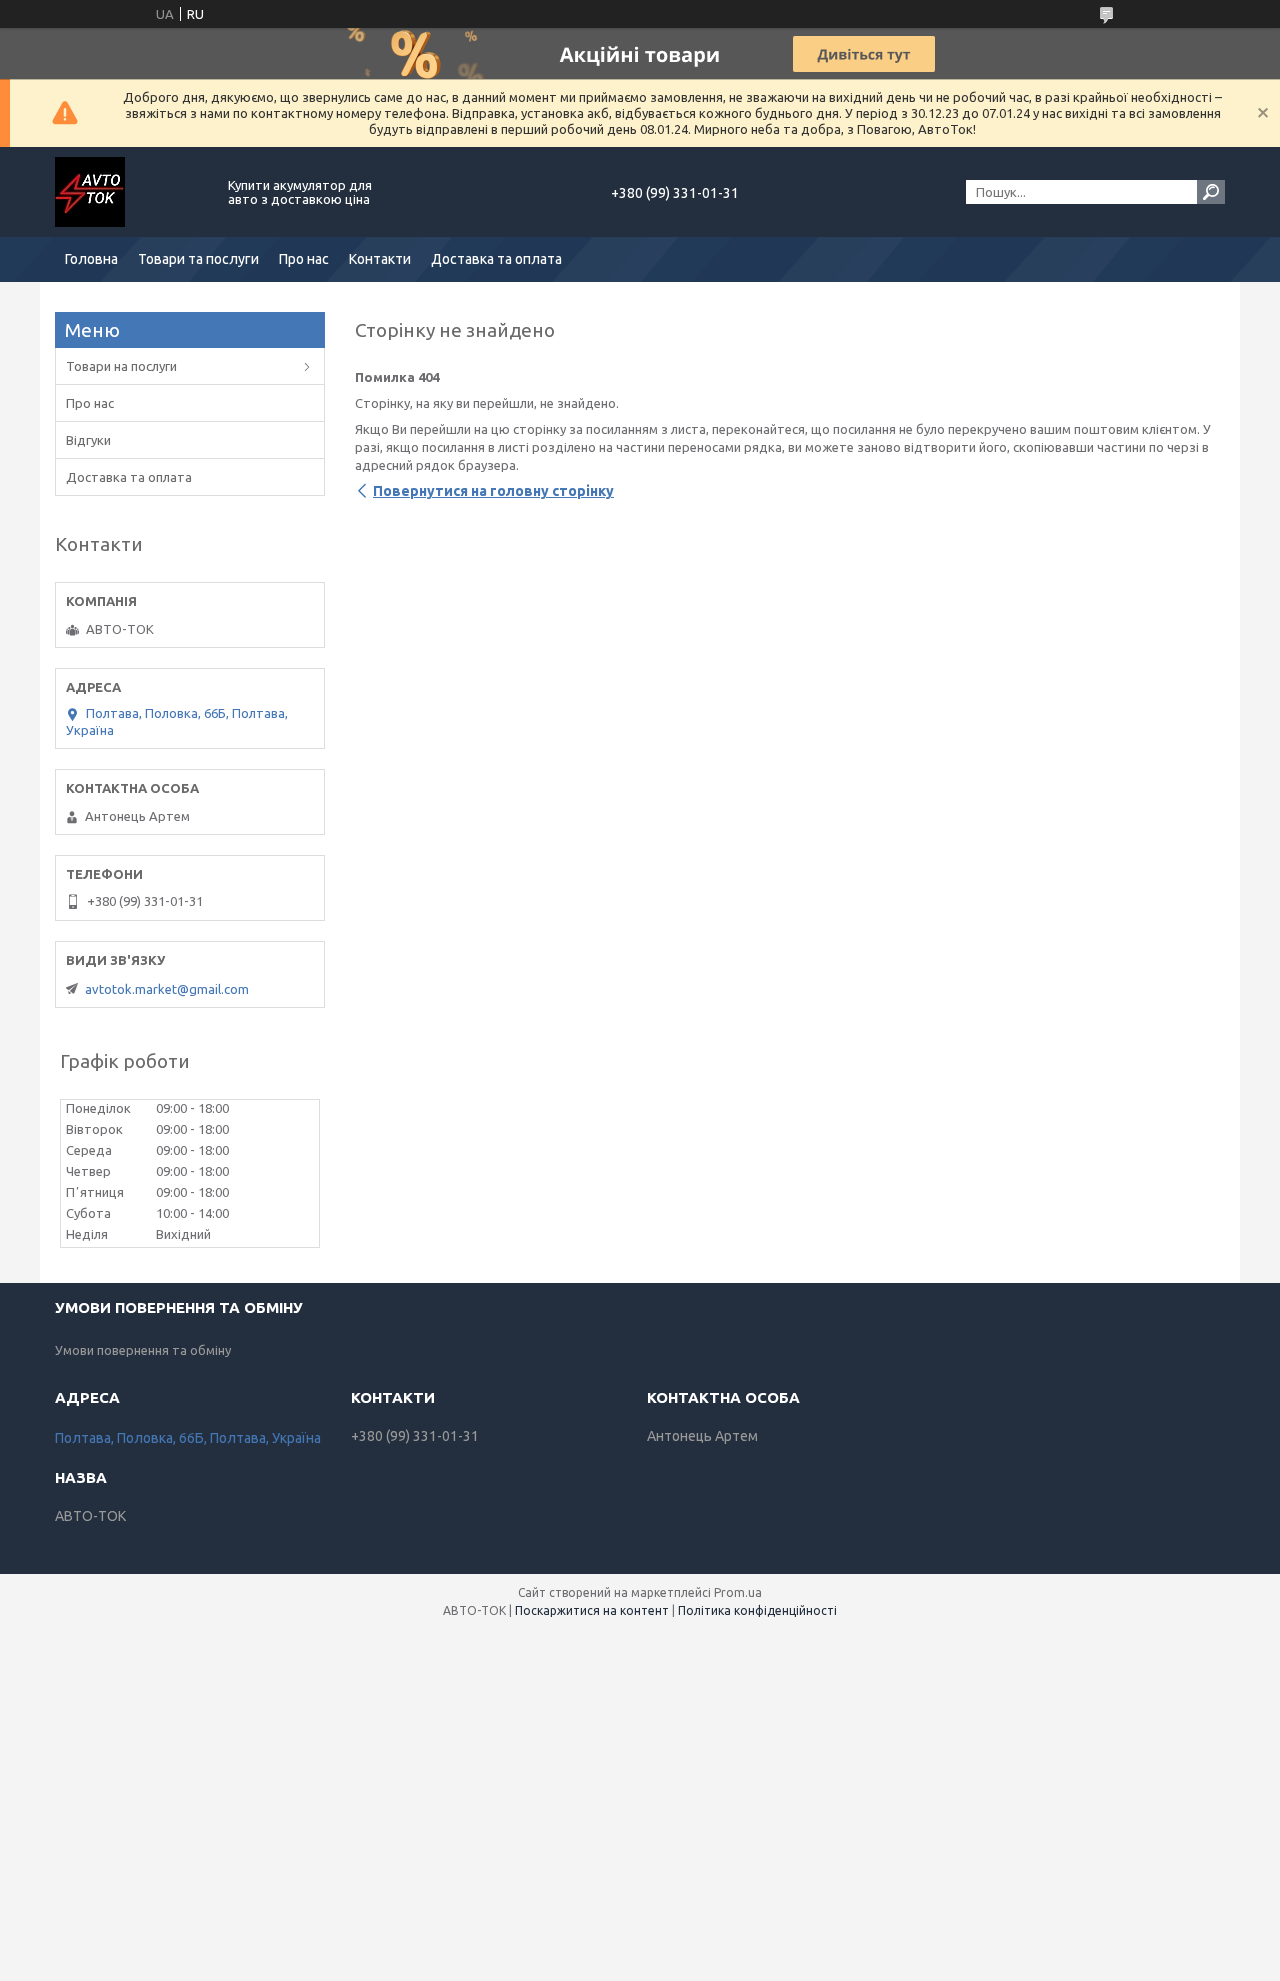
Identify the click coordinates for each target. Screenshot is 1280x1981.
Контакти (380, 259)
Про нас (304, 259)
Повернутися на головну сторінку (493, 491)
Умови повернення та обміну (143, 1350)
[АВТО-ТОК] (130, 192)
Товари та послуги (198, 259)
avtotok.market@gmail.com (167, 989)
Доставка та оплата (496, 259)
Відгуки (88, 440)
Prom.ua (738, 1592)
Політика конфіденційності (757, 1610)
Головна (91, 259)
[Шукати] (1211, 192)
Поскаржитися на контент (592, 1610)
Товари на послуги (121, 366)
